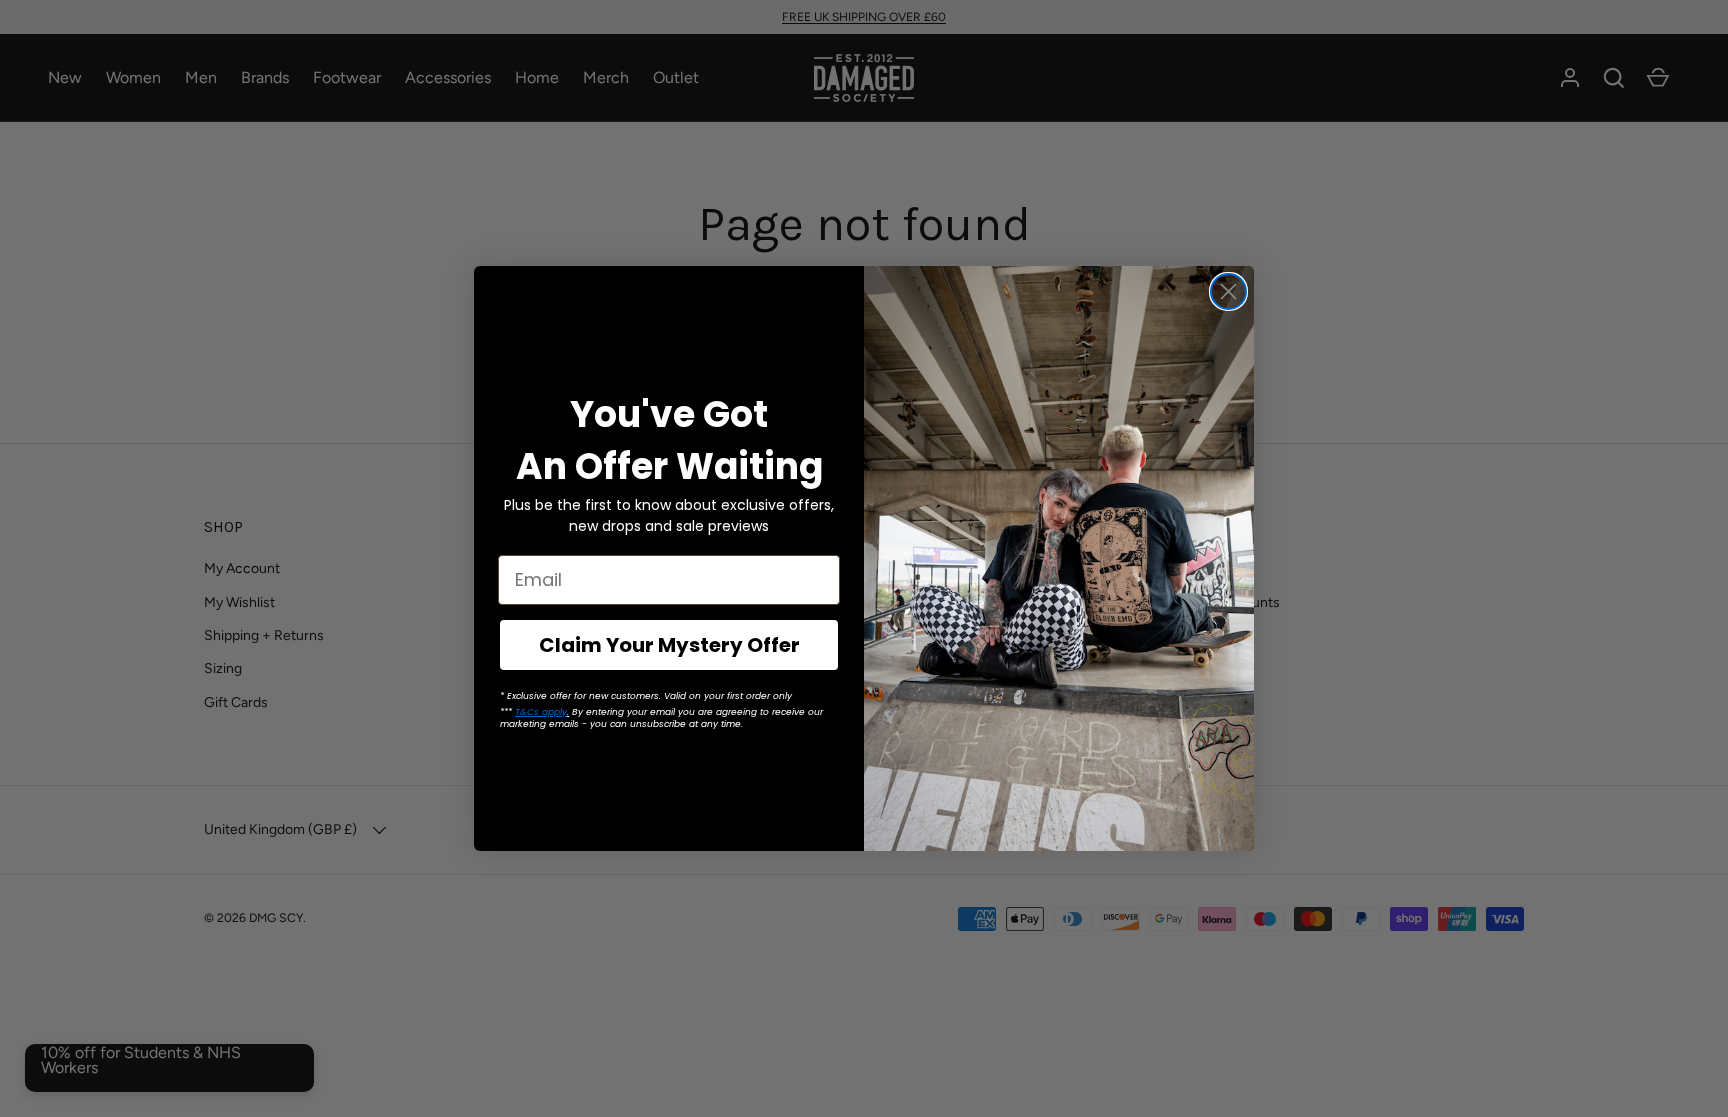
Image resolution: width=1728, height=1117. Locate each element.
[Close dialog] (1228, 291)
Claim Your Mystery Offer (669, 645)
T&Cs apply (541, 712)
